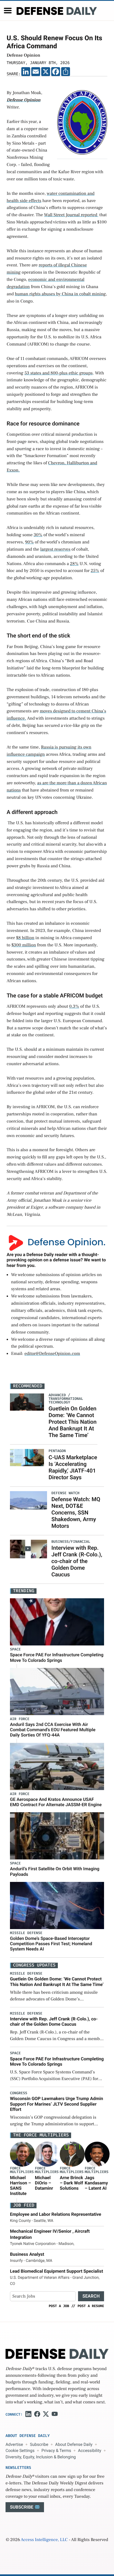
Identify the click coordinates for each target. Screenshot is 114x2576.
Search (91, 2296)
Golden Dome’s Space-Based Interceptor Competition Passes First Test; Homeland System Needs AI (51, 1944)
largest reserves (55, 550)
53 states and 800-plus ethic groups (58, 373)
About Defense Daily (74, 2444)
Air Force (20, 1719)
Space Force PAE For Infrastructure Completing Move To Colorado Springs (57, 1657)
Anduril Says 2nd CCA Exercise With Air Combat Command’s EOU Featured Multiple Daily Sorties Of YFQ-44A (53, 1730)
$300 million (24, 945)
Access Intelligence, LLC (44, 2540)
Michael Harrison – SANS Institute (20, 2186)
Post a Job (59, 2306)
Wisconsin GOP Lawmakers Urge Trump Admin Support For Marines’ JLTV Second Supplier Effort (56, 2104)
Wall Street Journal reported (71, 215)
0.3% (74, 1007)
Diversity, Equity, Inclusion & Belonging (41, 2457)
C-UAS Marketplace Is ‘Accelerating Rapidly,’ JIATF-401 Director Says (73, 1467)
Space (15, 1649)
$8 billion (25, 938)
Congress (19, 2093)
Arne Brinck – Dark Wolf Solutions (71, 2183)
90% (29, 542)
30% (38, 535)
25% (95, 571)
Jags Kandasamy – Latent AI (96, 2183)
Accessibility (90, 2451)
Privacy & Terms (56, 2451)
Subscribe (39, 2444)
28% (74, 564)
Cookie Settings (20, 2451)
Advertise (14, 2444)
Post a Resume (91, 2306)
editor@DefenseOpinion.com (52, 1354)
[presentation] (22, 2154)
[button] (8, 11)
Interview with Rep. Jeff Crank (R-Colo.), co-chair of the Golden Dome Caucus (77, 1561)
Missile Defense (26, 1933)
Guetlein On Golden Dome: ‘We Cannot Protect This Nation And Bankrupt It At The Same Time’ (72, 1422)
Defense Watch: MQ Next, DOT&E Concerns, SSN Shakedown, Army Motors (76, 1513)
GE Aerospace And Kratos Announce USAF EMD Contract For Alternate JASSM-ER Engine (56, 1802)
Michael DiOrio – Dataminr (44, 2183)
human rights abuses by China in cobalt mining (60, 294)
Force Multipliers (22, 2170)
